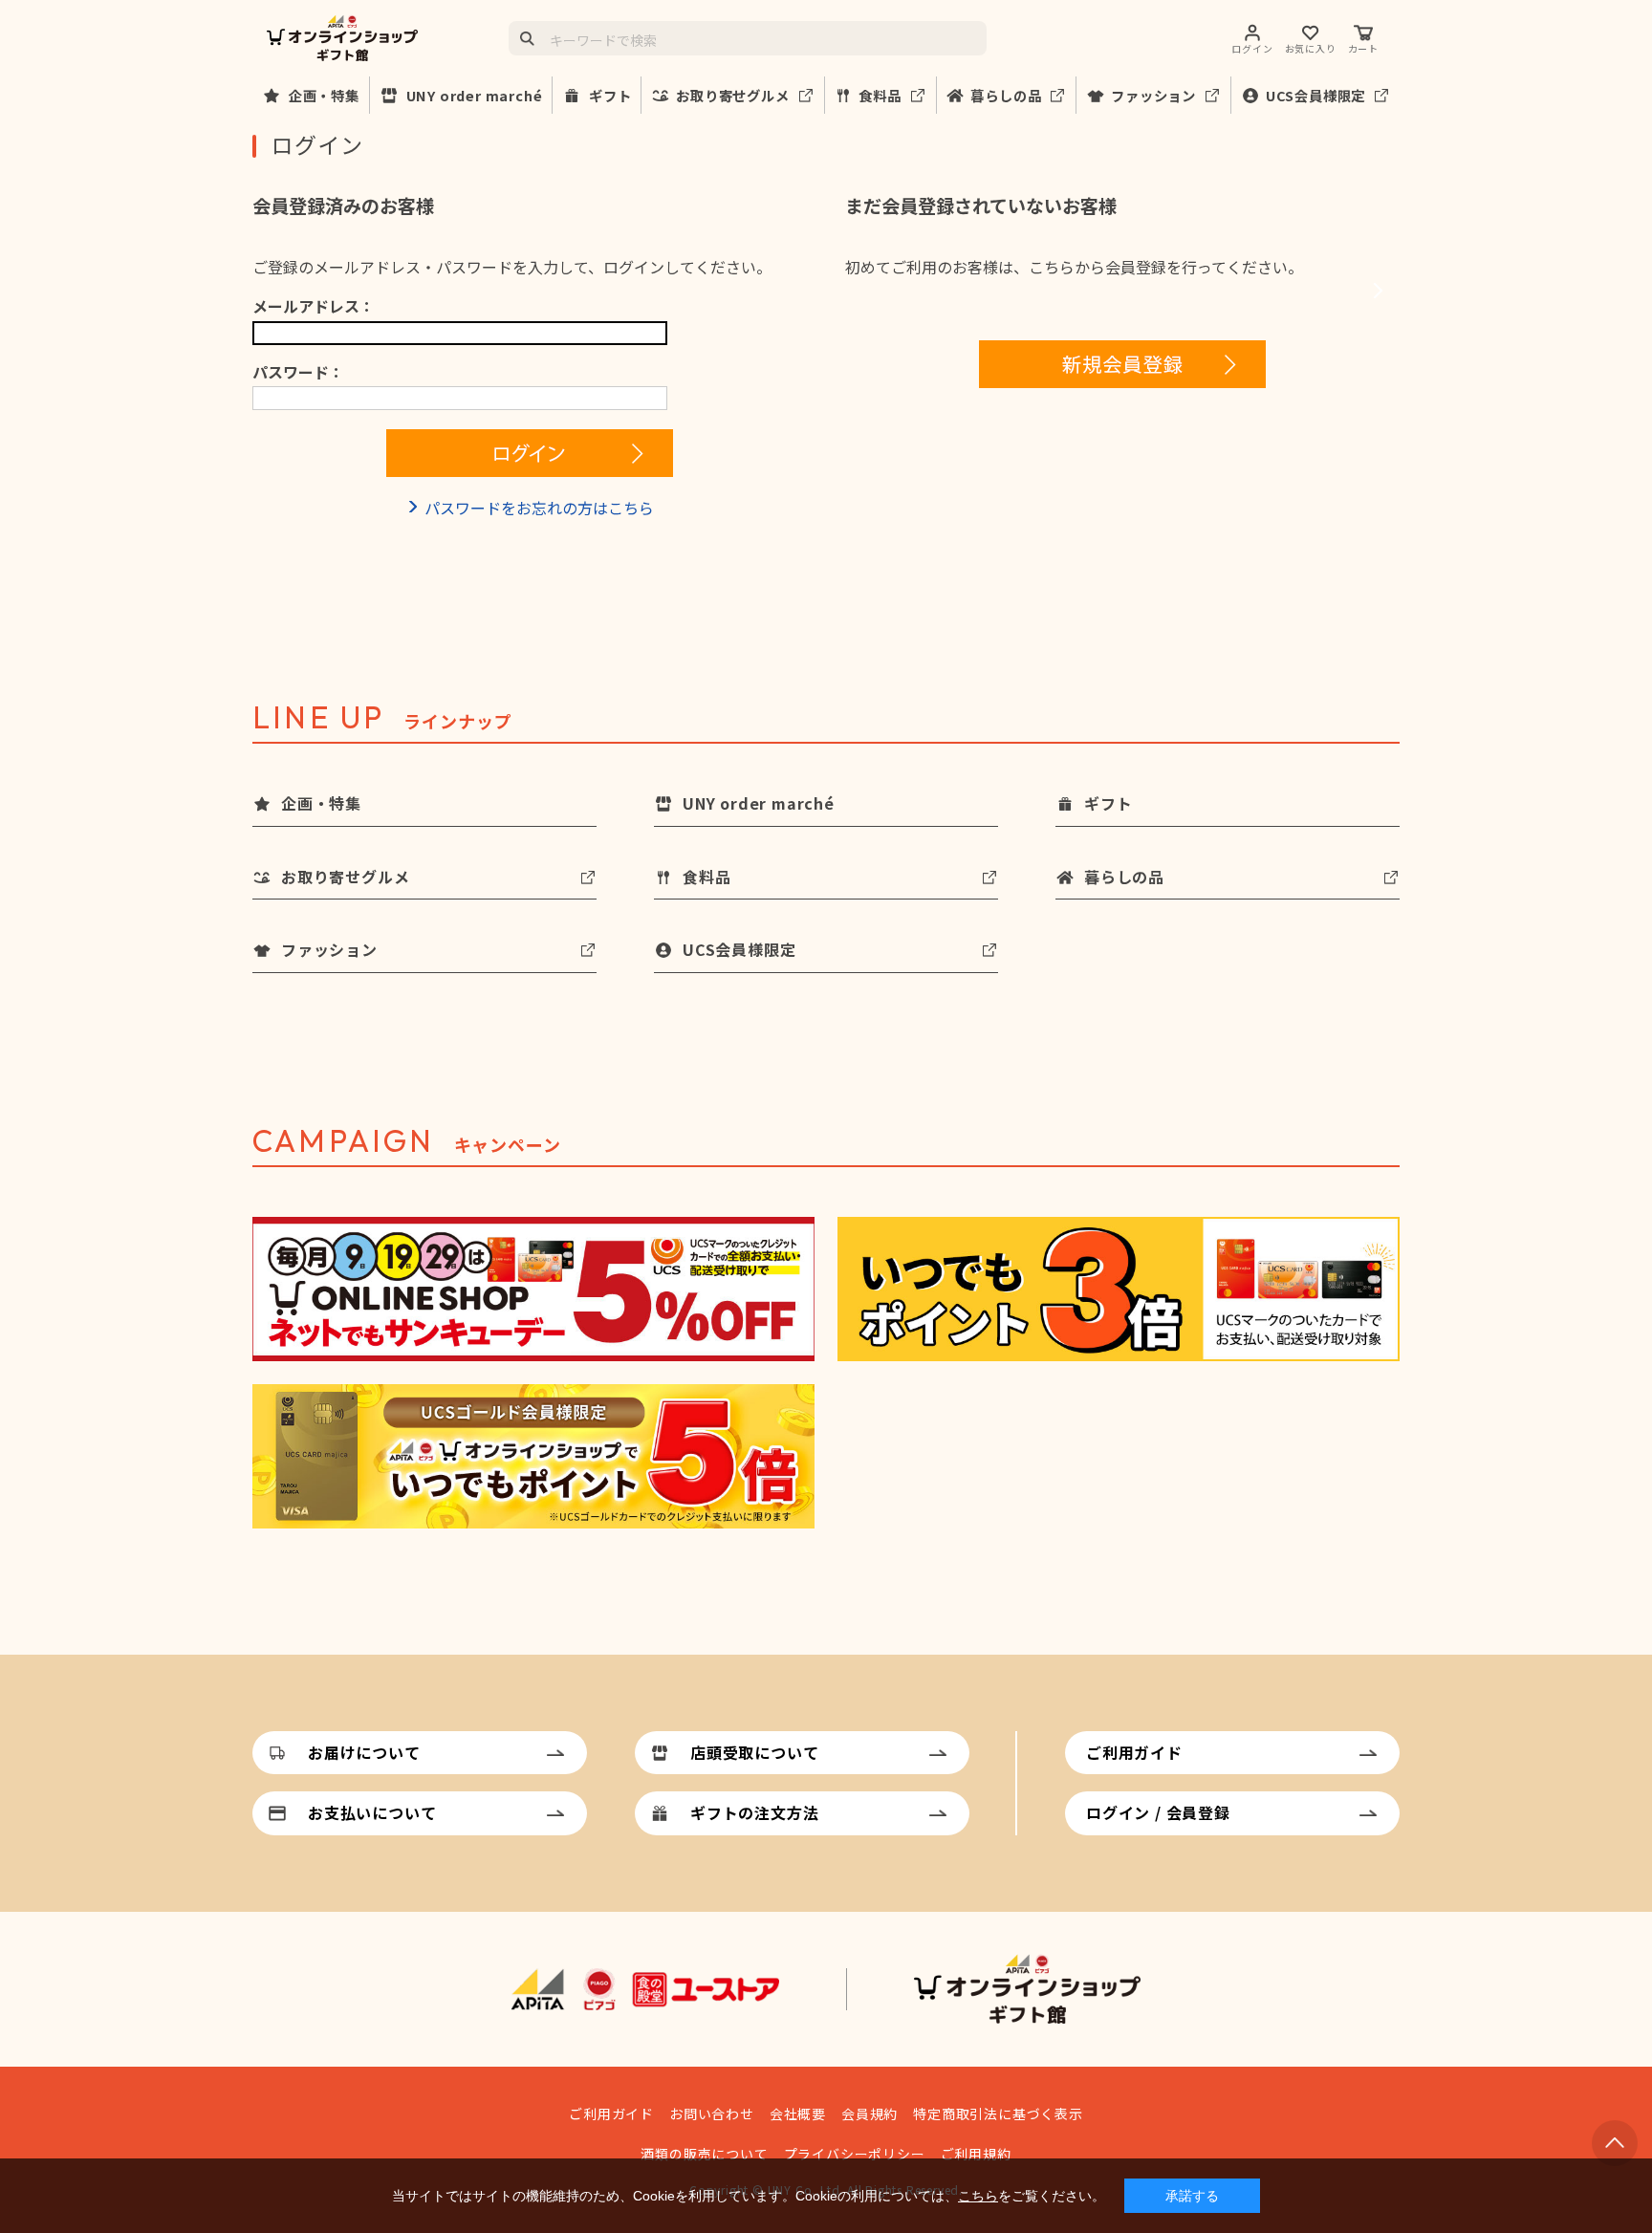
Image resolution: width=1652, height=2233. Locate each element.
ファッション (1153, 95)
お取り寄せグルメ (732, 95)
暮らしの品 (1006, 95)
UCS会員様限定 (1315, 95)
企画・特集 (324, 95)
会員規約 (869, 2114)
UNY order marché (475, 95)
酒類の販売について (704, 2154)
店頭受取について (754, 1752)
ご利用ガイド (1134, 1752)
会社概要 (798, 2114)
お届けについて (364, 1752)
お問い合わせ (712, 2114)
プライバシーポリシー (855, 2154)
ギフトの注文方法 (754, 1812)
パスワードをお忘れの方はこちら (539, 508)
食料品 (880, 95)
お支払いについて (372, 1812)
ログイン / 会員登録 (1158, 1812)
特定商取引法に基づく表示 (998, 2114)
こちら (978, 2196)
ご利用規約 (976, 2154)
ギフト (610, 95)
